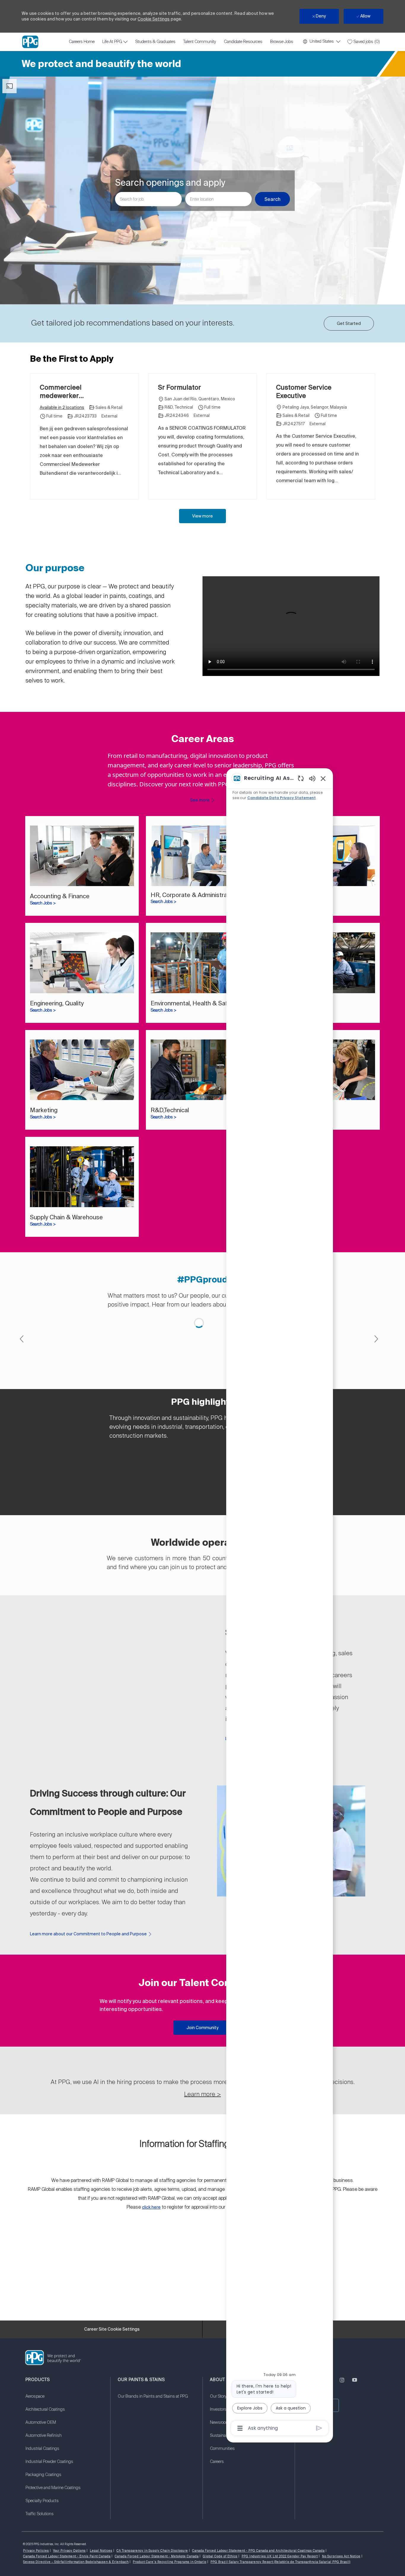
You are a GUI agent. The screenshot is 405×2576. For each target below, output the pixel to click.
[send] (319, 2428)
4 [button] (207, 1511)
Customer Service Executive (304, 391)
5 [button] (214, 1511)
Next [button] (376, 1406)
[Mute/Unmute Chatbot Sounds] (312, 778)
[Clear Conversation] (301, 778)
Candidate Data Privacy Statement (282, 798)
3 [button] (200, 1511)
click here (151, 2524)
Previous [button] (22, 1406)
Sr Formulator (180, 387)
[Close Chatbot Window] (323, 778)
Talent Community (200, 42)
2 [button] (193, 1511)
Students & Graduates (155, 42)
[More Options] (240, 2428)
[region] (280, 1603)
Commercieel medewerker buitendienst (61, 391)
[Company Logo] (30, 42)
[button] (272, 199)
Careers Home (82, 42)
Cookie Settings (154, 19)
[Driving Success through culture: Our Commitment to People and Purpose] (203, 2178)
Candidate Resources (243, 42)
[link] (82, 866)
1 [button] (186, 1511)
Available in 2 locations (62, 408)
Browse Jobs (282, 42)
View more (203, 516)
